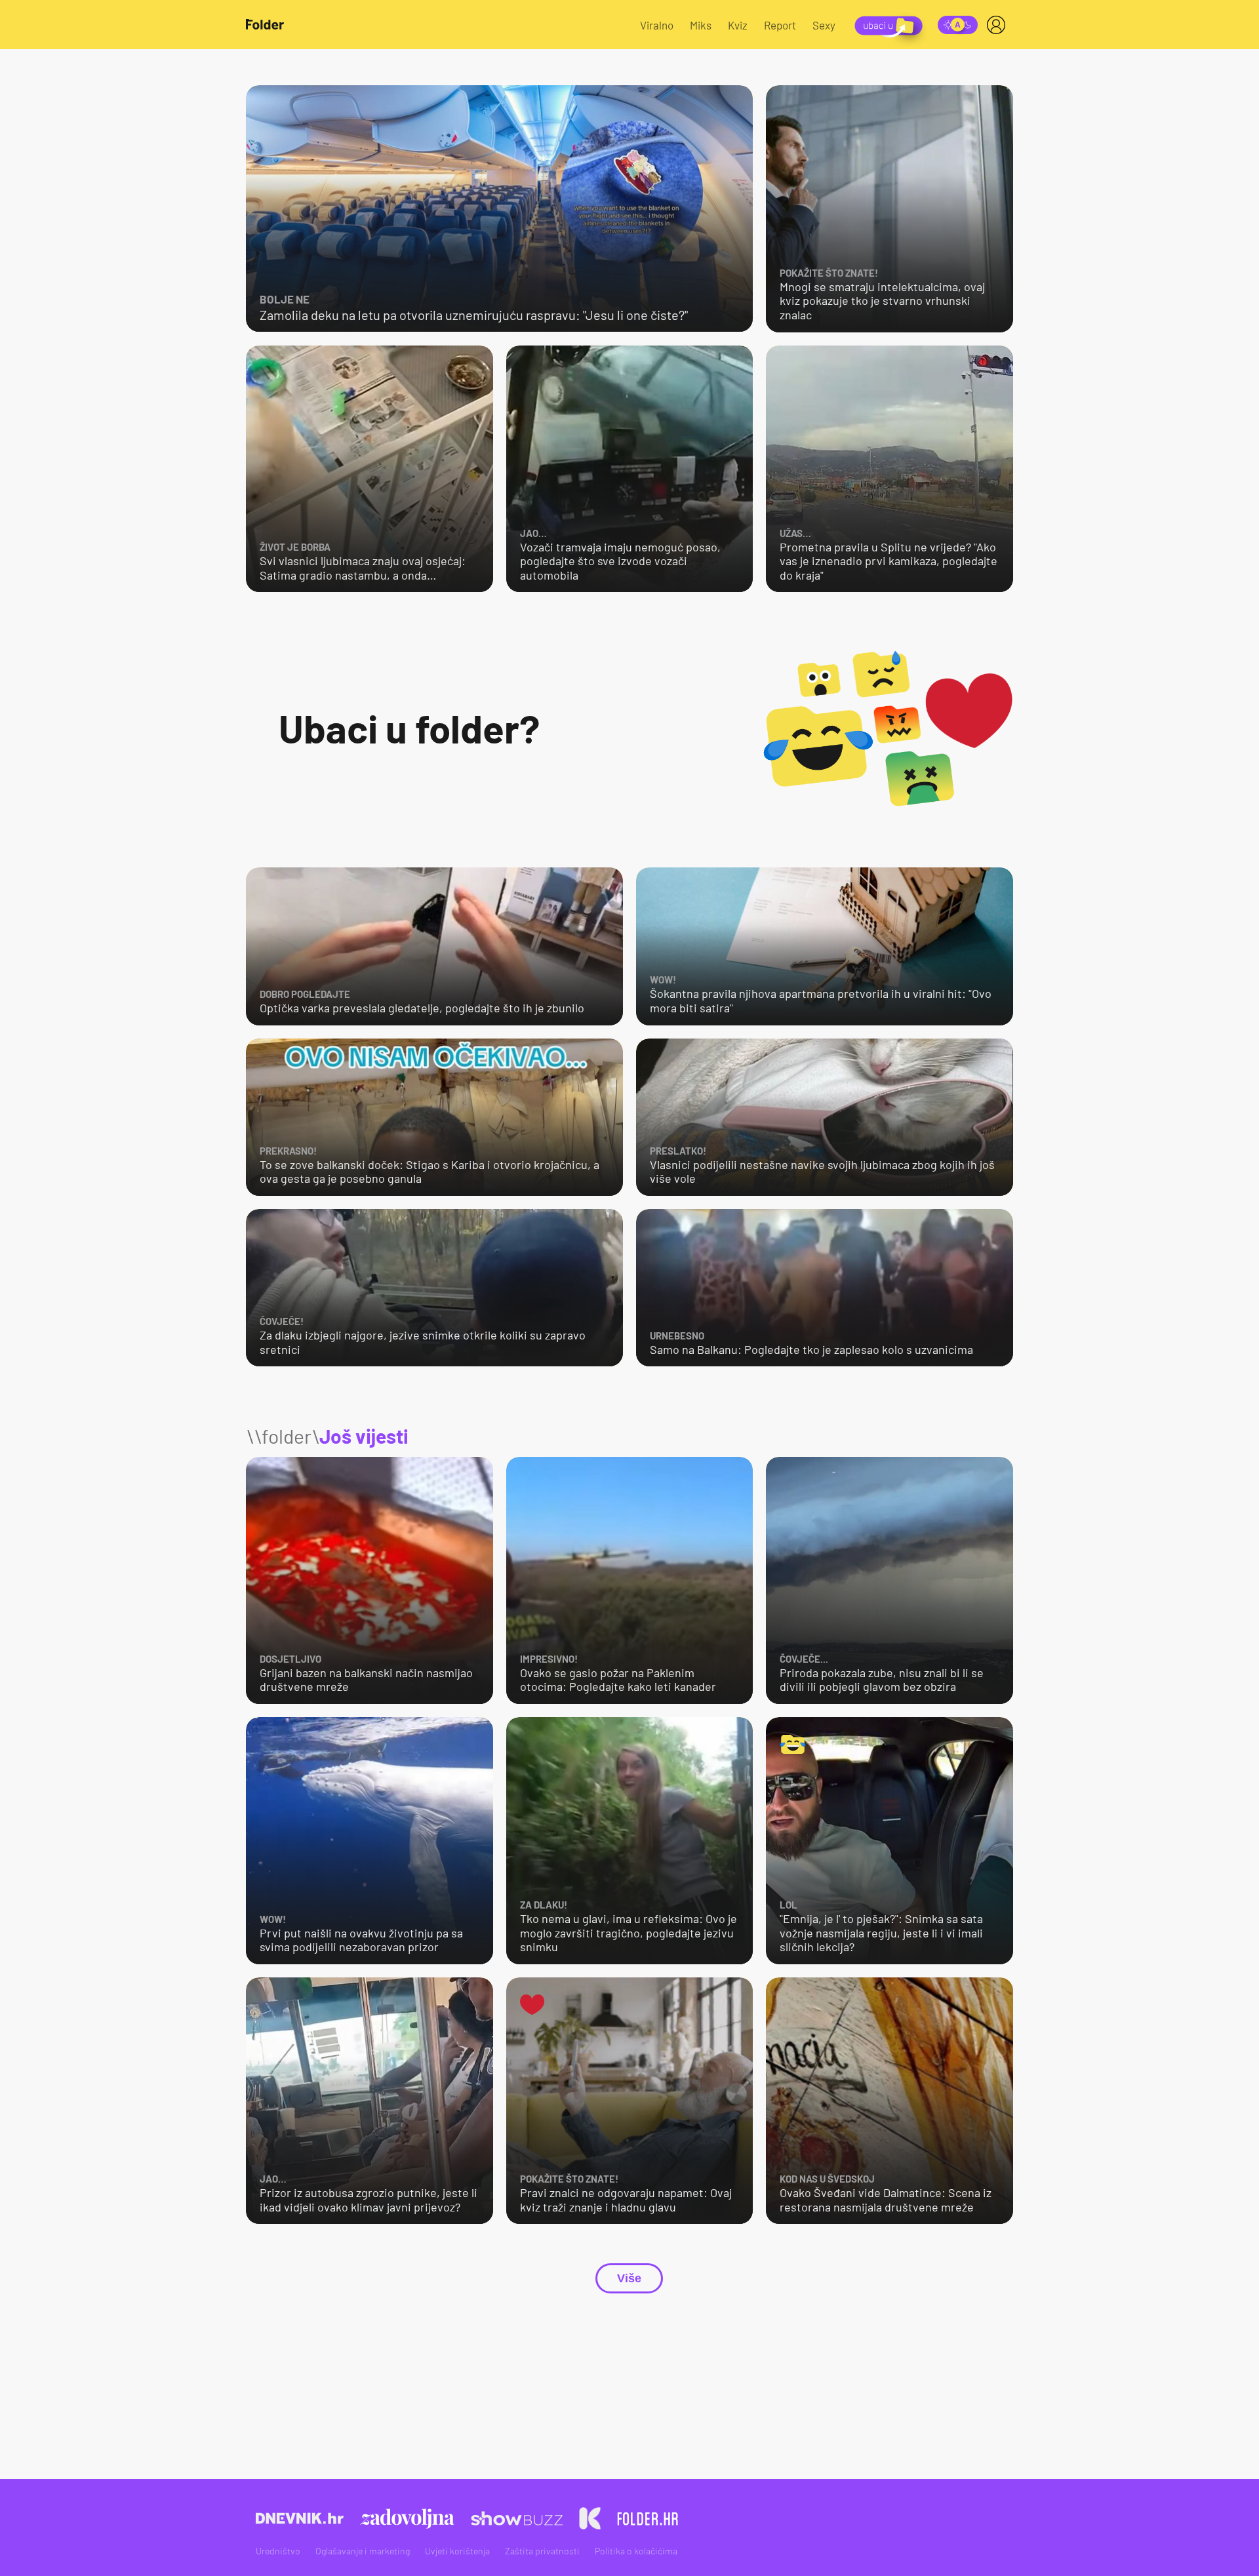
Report (780, 25)
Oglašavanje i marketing (363, 2551)
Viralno (657, 25)
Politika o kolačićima (636, 2551)
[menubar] (999, 25)
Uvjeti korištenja (457, 2551)
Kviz (738, 25)
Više (629, 2278)
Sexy (824, 25)
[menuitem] (999, 25)
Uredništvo (278, 2551)
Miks (701, 25)
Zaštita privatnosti (542, 2551)
